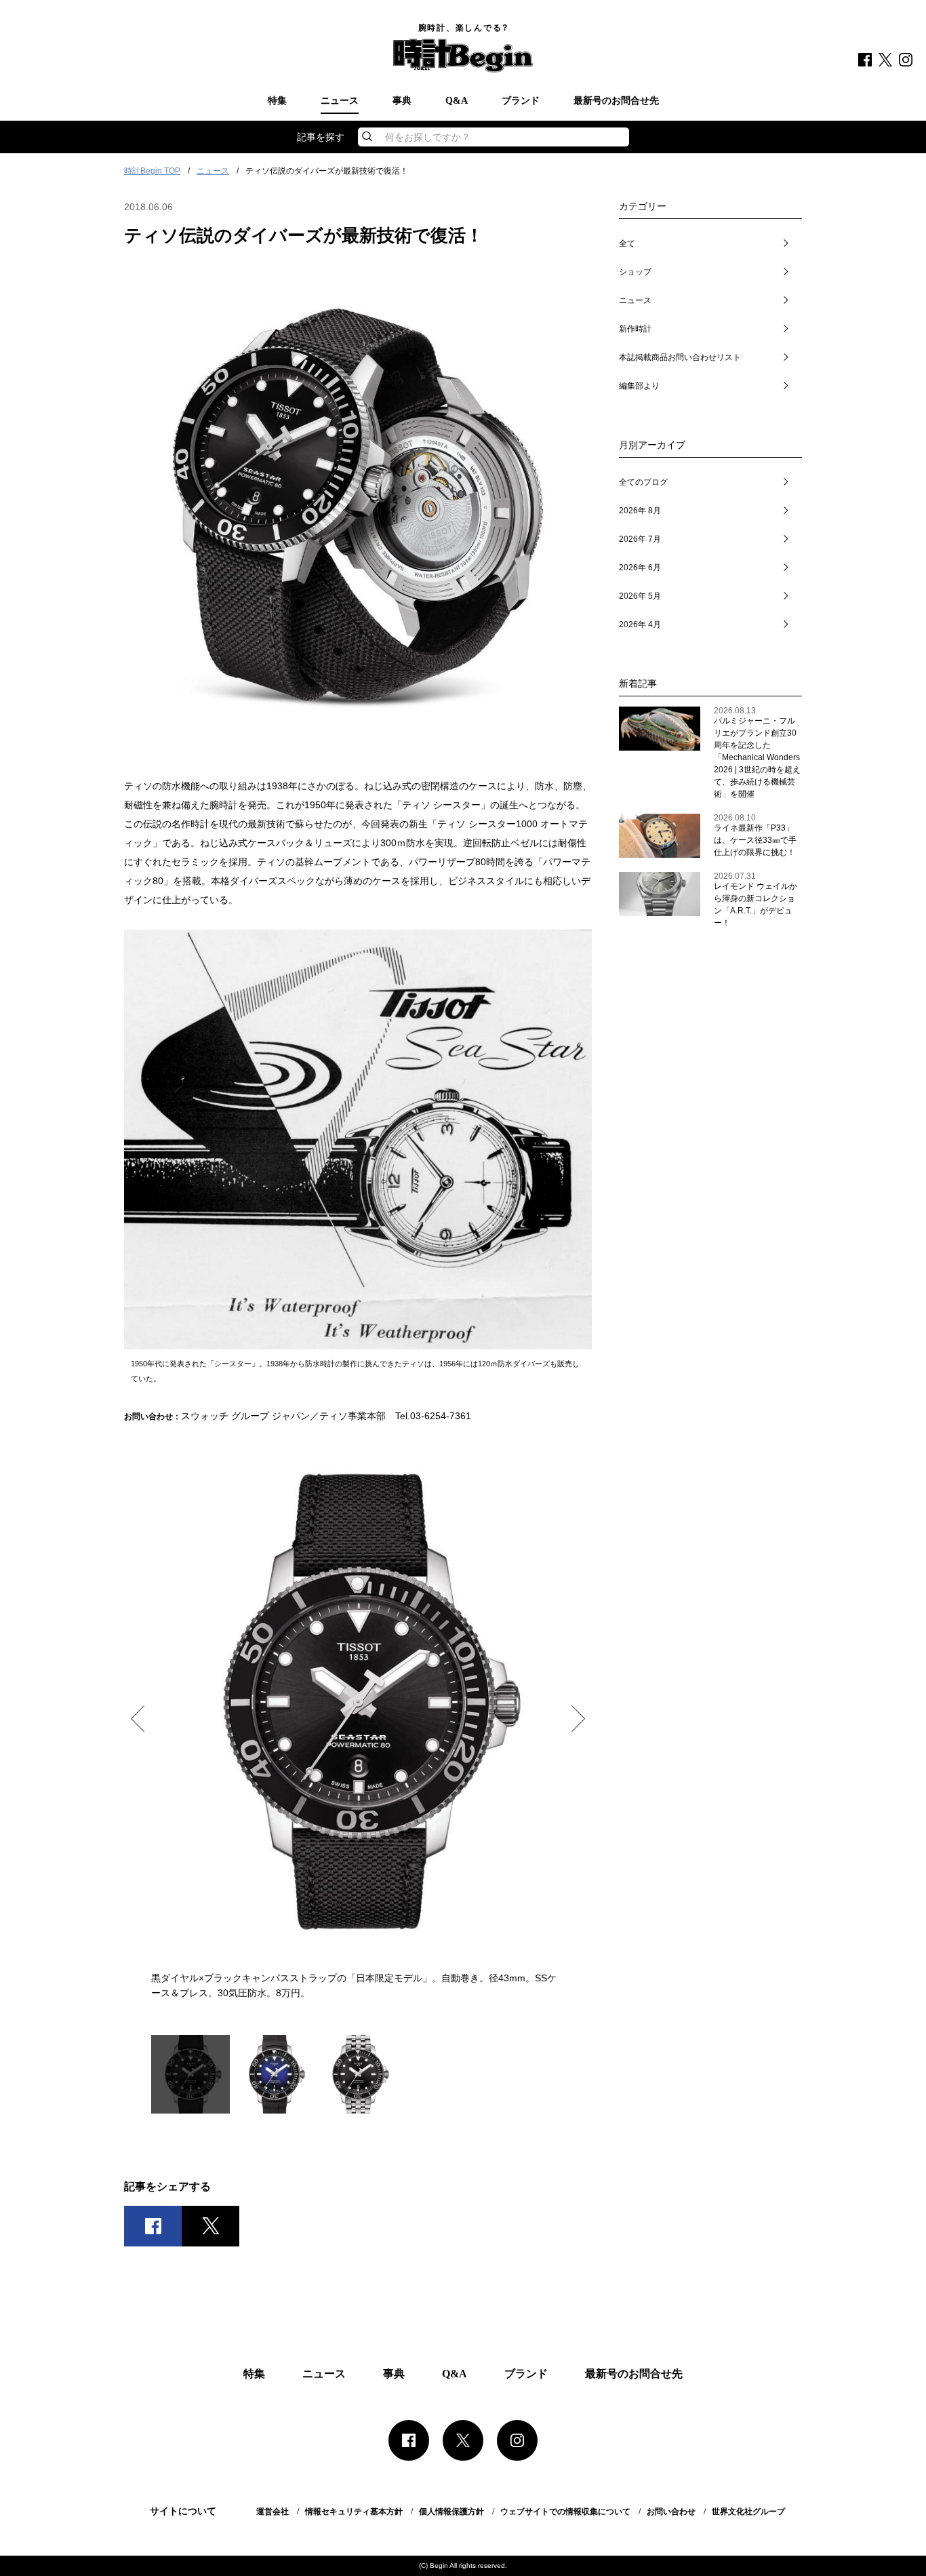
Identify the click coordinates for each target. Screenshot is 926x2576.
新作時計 (635, 329)
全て (627, 243)
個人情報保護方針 (451, 2512)
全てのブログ (643, 482)
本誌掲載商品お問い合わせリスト (680, 357)
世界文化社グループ (748, 2512)
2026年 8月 (640, 511)
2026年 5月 (640, 596)
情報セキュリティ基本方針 (354, 2512)
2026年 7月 (640, 539)
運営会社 (273, 2512)
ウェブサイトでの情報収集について (565, 2512)
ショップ (635, 272)
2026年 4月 (640, 625)
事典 (402, 101)
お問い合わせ (671, 2512)
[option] (358, 1723)
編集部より (639, 386)
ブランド (521, 101)
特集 (277, 101)
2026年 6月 (640, 568)
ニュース (340, 101)
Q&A (457, 101)
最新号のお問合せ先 (616, 101)
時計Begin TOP (152, 171)
